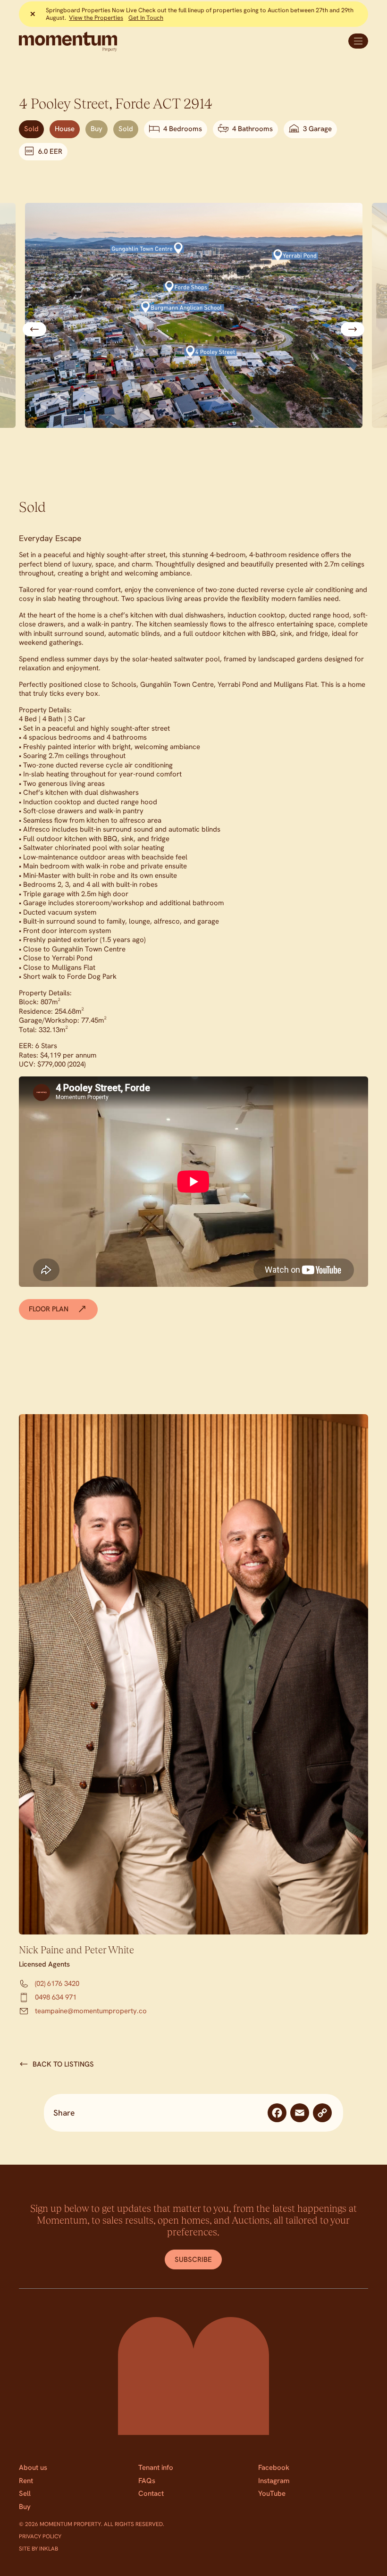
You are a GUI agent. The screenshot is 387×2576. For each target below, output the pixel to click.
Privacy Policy (40, 2536)
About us (33, 2468)
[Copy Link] (322, 2113)
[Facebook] (277, 2113)
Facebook (274, 2468)
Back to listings (63, 2064)
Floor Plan (50, 1309)
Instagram (274, 2481)
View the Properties (96, 18)
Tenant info (156, 2468)
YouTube (272, 2493)
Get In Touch (146, 18)
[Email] (300, 2113)
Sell (25, 2493)
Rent (26, 2481)
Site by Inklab (38, 2549)
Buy (25, 2507)
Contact (151, 2493)
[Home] (104, 42)
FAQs (147, 2481)
